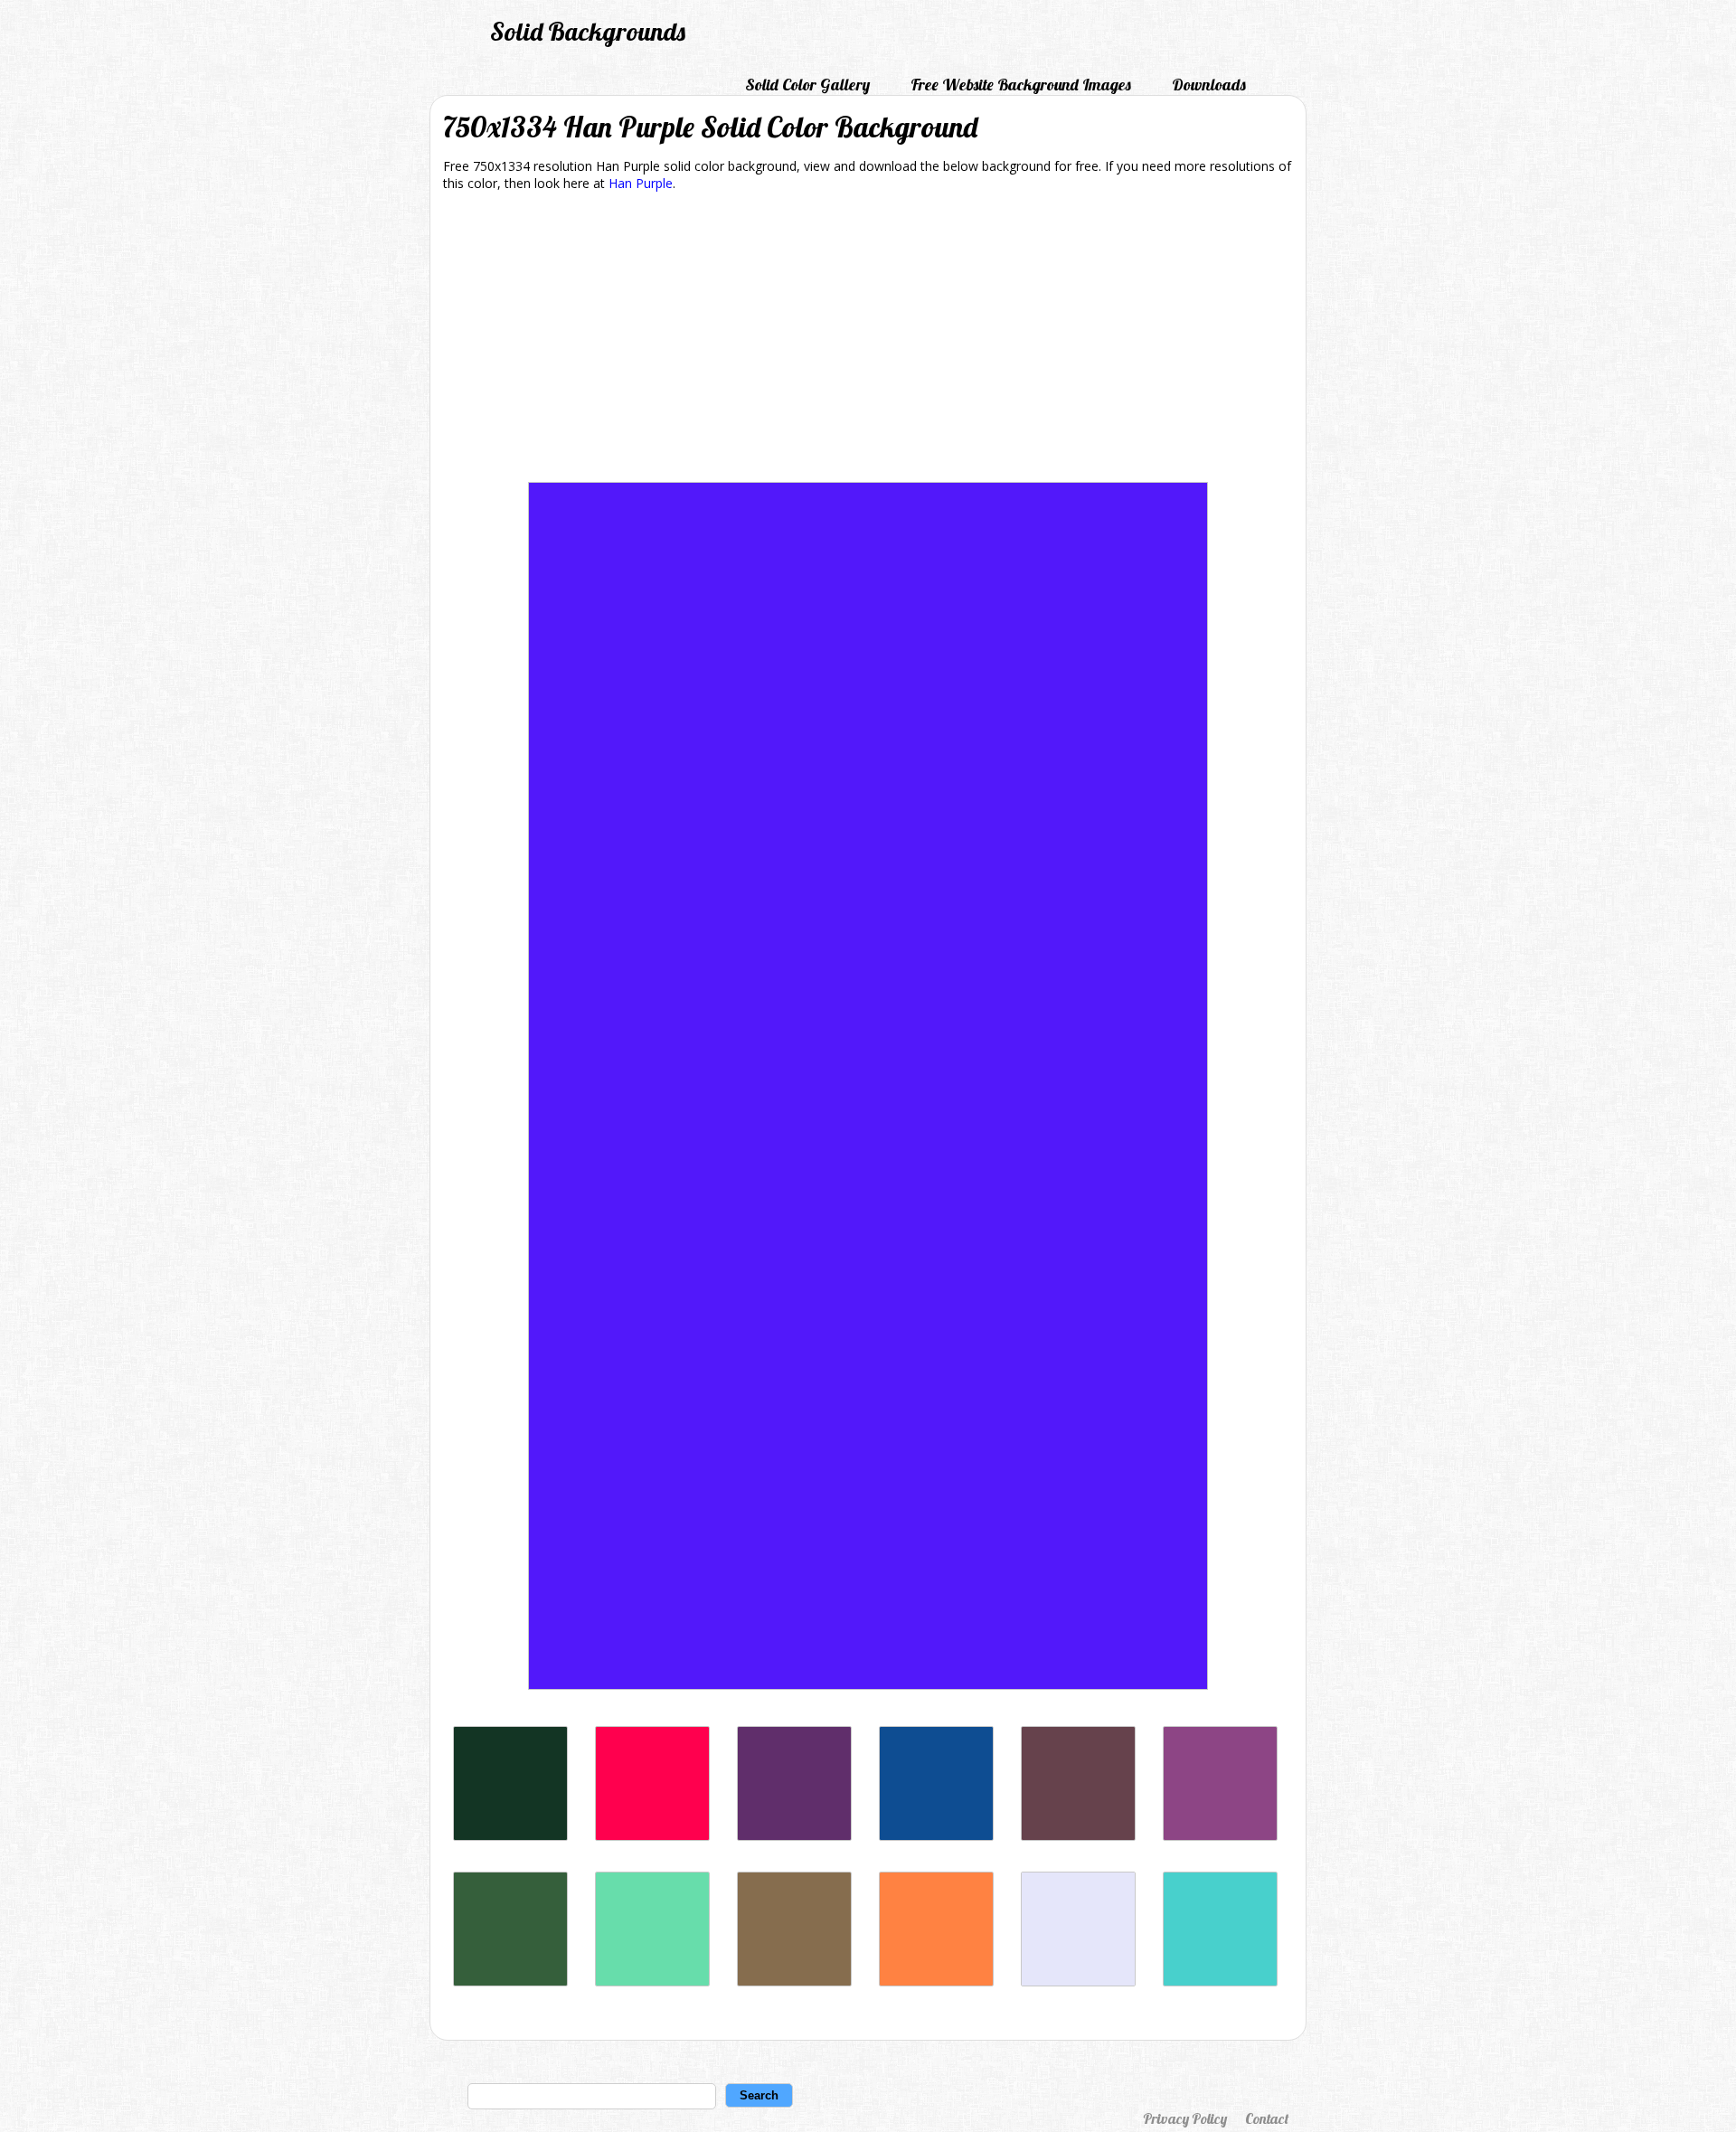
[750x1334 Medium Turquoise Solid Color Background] (1220, 1981)
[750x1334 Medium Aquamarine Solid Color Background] (652, 1981)
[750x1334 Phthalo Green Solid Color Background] (510, 1836)
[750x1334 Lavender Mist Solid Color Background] (1078, 1981)
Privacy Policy (1185, 2118)
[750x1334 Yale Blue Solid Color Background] (936, 1836)
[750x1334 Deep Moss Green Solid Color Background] (510, 1981)
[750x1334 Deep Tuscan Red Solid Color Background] (1078, 1836)
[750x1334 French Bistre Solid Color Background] (794, 1981)
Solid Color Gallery (807, 85)
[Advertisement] (868, 340)
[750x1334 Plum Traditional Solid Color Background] (1220, 1836)
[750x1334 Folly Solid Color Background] (652, 1836)
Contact (1267, 2118)
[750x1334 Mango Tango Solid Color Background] (936, 1981)
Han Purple (641, 183)
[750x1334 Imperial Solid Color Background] (794, 1836)
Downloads (1209, 85)
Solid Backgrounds (588, 31)
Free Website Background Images (1021, 85)
